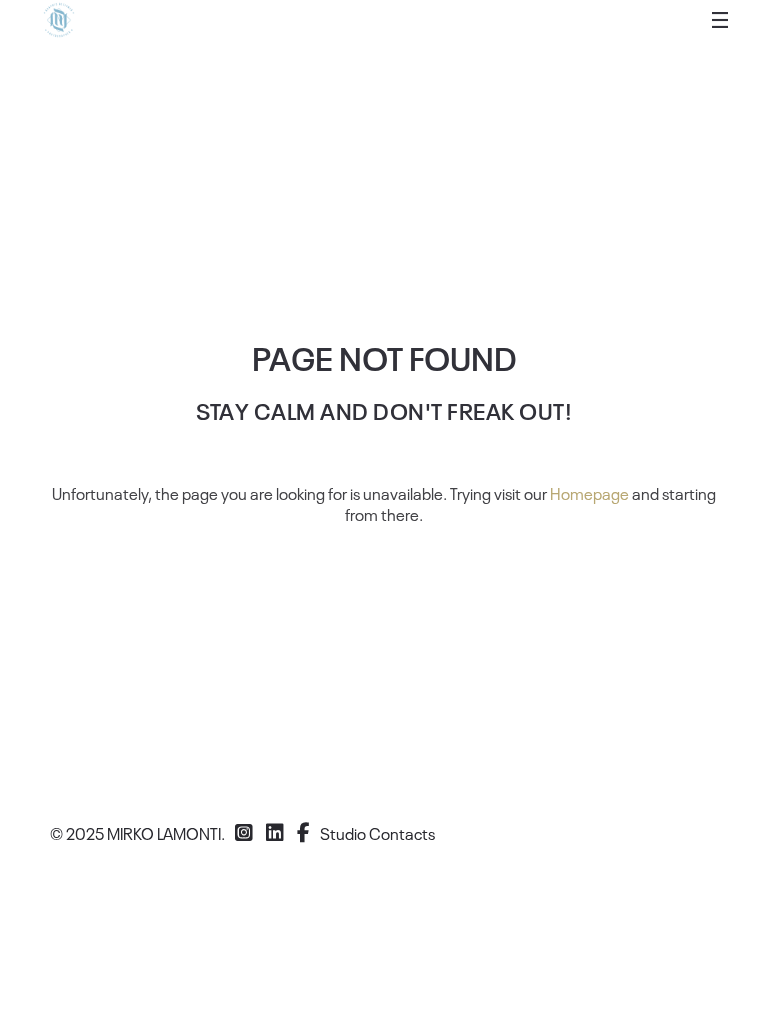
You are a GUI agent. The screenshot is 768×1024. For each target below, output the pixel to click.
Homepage (589, 493)
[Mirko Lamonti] (59, 20)
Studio (343, 833)
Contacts (402, 833)
